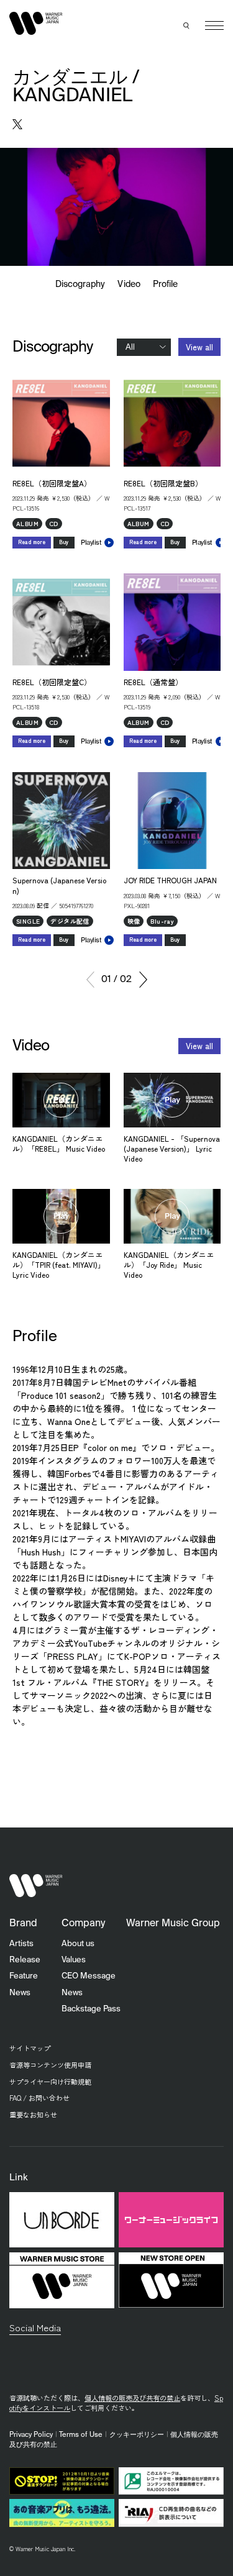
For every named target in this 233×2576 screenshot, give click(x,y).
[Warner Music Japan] (36, 1886)
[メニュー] (214, 25)
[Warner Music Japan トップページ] (36, 23)
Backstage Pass (91, 2009)
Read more (32, 542)
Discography (80, 284)
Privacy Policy (31, 2435)
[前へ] (90, 980)
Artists (21, 1944)
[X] (17, 124)
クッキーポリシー (137, 2435)
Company (83, 1924)
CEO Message (89, 1976)
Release (25, 1960)
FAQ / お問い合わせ (39, 2098)
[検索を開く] (186, 25)
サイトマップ (30, 2048)
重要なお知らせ (33, 2114)
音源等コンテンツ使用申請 (50, 2065)
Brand (23, 1924)
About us (78, 1944)
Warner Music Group (173, 1924)
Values (74, 1960)
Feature (24, 1976)
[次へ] (143, 980)
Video (129, 284)
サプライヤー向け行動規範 (50, 2082)
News (20, 1993)
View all (199, 347)
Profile (165, 284)
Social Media (35, 2327)
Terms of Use (81, 2435)
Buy (64, 542)
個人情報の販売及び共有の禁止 (132, 2398)
